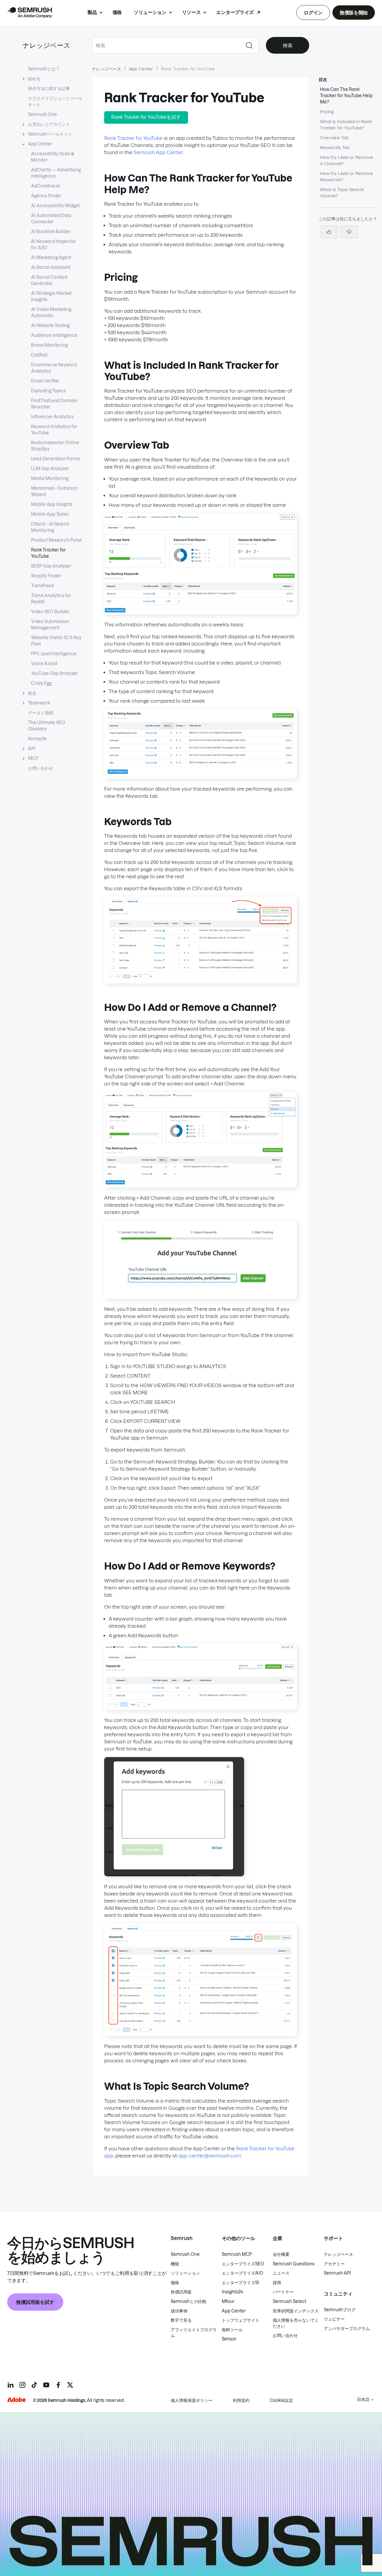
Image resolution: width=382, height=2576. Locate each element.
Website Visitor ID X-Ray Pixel (56, 641)
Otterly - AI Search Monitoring (50, 527)
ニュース (281, 2273)
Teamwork (39, 703)
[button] (349, 232)
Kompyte (37, 739)
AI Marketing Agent (51, 258)
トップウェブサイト (241, 2320)
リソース (191, 12)
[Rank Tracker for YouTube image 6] (201, 1708)
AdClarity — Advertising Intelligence (56, 173)
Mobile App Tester (50, 514)
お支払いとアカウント (49, 124)
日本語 (363, 2400)
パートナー (283, 2292)
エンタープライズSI (240, 2283)
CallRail (39, 355)
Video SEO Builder (50, 612)
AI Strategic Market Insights (51, 296)
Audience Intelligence (54, 335)
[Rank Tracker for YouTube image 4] (201, 1186)
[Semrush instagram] (22, 2385)
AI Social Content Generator (49, 280)
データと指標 (41, 713)
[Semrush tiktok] (34, 2385)
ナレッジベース (47, 45)
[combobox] (166, 45)
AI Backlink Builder (51, 232)
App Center (40, 144)
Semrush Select (289, 2301)
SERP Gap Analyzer (51, 566)
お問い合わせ (41, 768)
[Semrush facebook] (58, 2385)
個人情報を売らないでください (296, 2323)
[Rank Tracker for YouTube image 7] (174, 1875)
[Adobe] (16, 2400)
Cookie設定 (281, 2400)
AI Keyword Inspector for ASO (54, 245)
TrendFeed (42, 586)
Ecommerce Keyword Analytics (54, 368)
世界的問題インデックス (296, 2311)
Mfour (228, 2301)
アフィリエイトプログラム (194, 2333)
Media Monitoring (50, 478)
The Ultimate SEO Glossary (47, 726)
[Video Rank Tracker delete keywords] (201, 2034)
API (32, 749)
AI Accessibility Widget (55, 206)
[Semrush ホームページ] (30, 13)
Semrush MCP (237, 2254)
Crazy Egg (41, 683)
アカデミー (334, 2264)
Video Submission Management (50, 625)
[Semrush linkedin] (10, 2385)
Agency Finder (46, 196)
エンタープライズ (235, 12)
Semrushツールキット (50, 134)
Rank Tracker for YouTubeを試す (146, 117)
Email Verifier (45, 381)
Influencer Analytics (52, 417)
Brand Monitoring (49, 345)
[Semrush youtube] (46, 2385)
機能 (175, 2264)
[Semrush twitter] (70, 2385)
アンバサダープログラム (347, 2329)
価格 (117, 12)
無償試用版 (181, 2292)
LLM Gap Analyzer (50, 469)
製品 (92, 12)
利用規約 (241, 2400)
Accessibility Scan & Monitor (53, 157)
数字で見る (181, 2320)
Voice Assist (44, 664)
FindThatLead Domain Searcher (54, 404)
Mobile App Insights (52, 504)
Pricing (327, 112)
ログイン (313, 13)
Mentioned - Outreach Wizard (54, 491)
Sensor (229, 2339)
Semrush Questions (294, 2264)
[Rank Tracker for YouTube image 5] (201, 1297)
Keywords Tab (335, 148)
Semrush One (43, 114)
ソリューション (150, 12)
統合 (32, 693)
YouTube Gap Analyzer (55, 673)
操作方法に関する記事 (49, 89)
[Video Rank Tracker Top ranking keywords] (201, 777)
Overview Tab (334, 138)
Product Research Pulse (56, 540)
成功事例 (179, 2311)
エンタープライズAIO (242, 2273)
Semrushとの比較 (189, 2301)
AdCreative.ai (46, 186)
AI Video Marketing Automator (51, 313)
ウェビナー (334, 2319)
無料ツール (232, 2330)
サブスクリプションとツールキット (55, 102)
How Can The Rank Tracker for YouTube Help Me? (346, 96)
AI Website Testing (50, 326)
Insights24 (232, 2292)
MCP (33, 758)
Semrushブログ (340, 2310)
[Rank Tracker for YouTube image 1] (201, 613)
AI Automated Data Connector (51, 219)
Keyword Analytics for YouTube (54, 430)
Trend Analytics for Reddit (51, 599)
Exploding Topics (48, 391)
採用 (277, 2283)
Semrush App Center (158, 152)
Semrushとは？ (44, 69)
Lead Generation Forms (56, 459)
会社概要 (281, 2254)
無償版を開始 (354, 13)
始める (34, 79)
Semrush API (337, 2273)
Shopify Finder (46, 576)
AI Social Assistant (51, 267)
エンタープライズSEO (243, 2264)
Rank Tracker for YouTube (48, 553)
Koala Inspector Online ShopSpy (55, 446)
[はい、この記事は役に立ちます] (329, 232)
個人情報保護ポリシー (192, 2400)
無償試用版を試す (35, 2302)
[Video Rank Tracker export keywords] (201, 982)
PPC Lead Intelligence (54, 654)
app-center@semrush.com (210, 2156)
